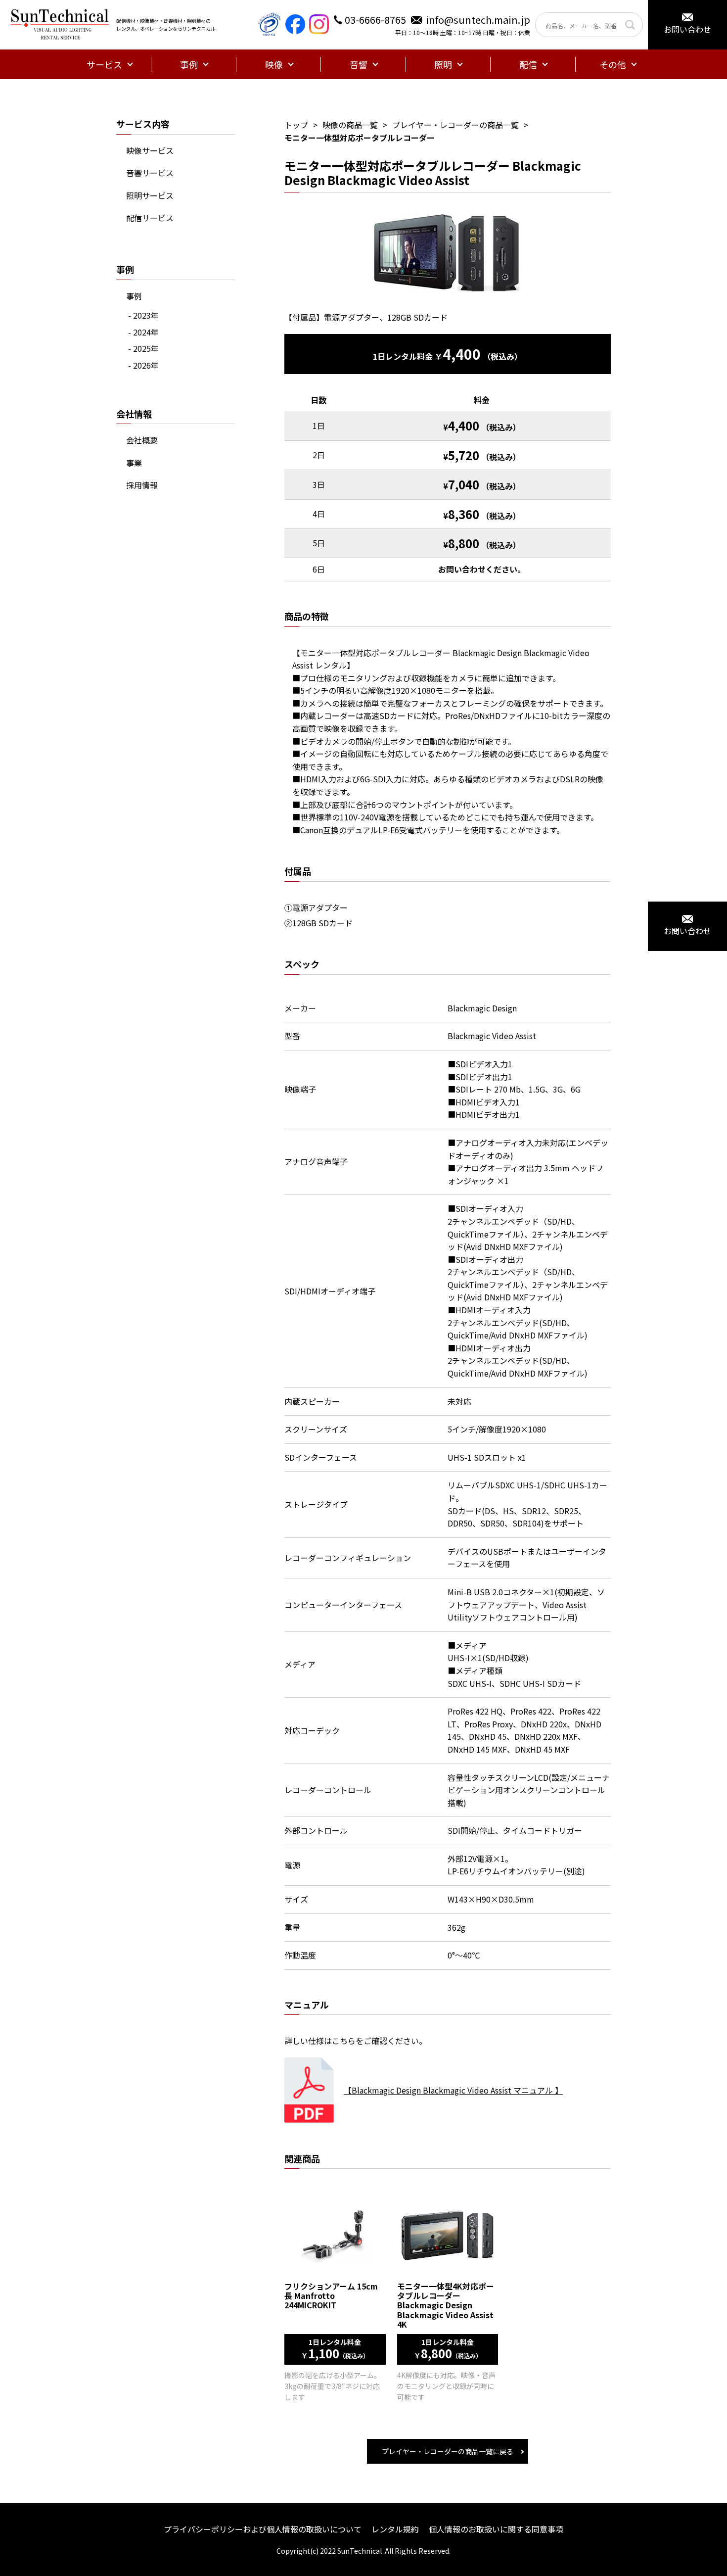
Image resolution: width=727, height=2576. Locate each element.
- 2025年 (143, 348)
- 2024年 (143, 332)
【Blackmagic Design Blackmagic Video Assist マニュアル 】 (453, 2090)
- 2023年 (143, 315)
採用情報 (142, 485)
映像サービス (150, 150)
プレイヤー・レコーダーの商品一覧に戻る (448, 2451)
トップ (296, 125)
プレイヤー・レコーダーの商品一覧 (455, 125)
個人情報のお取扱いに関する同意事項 (496, 2529)
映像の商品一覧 (350, 125)
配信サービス (150, 218)
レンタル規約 (395, 2529)
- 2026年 (143, 365)
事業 (134, 463)
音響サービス (150, 173)
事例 (134, 296)
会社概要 (142, 440)
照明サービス (150, 195)
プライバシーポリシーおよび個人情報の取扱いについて (263, 2529)
